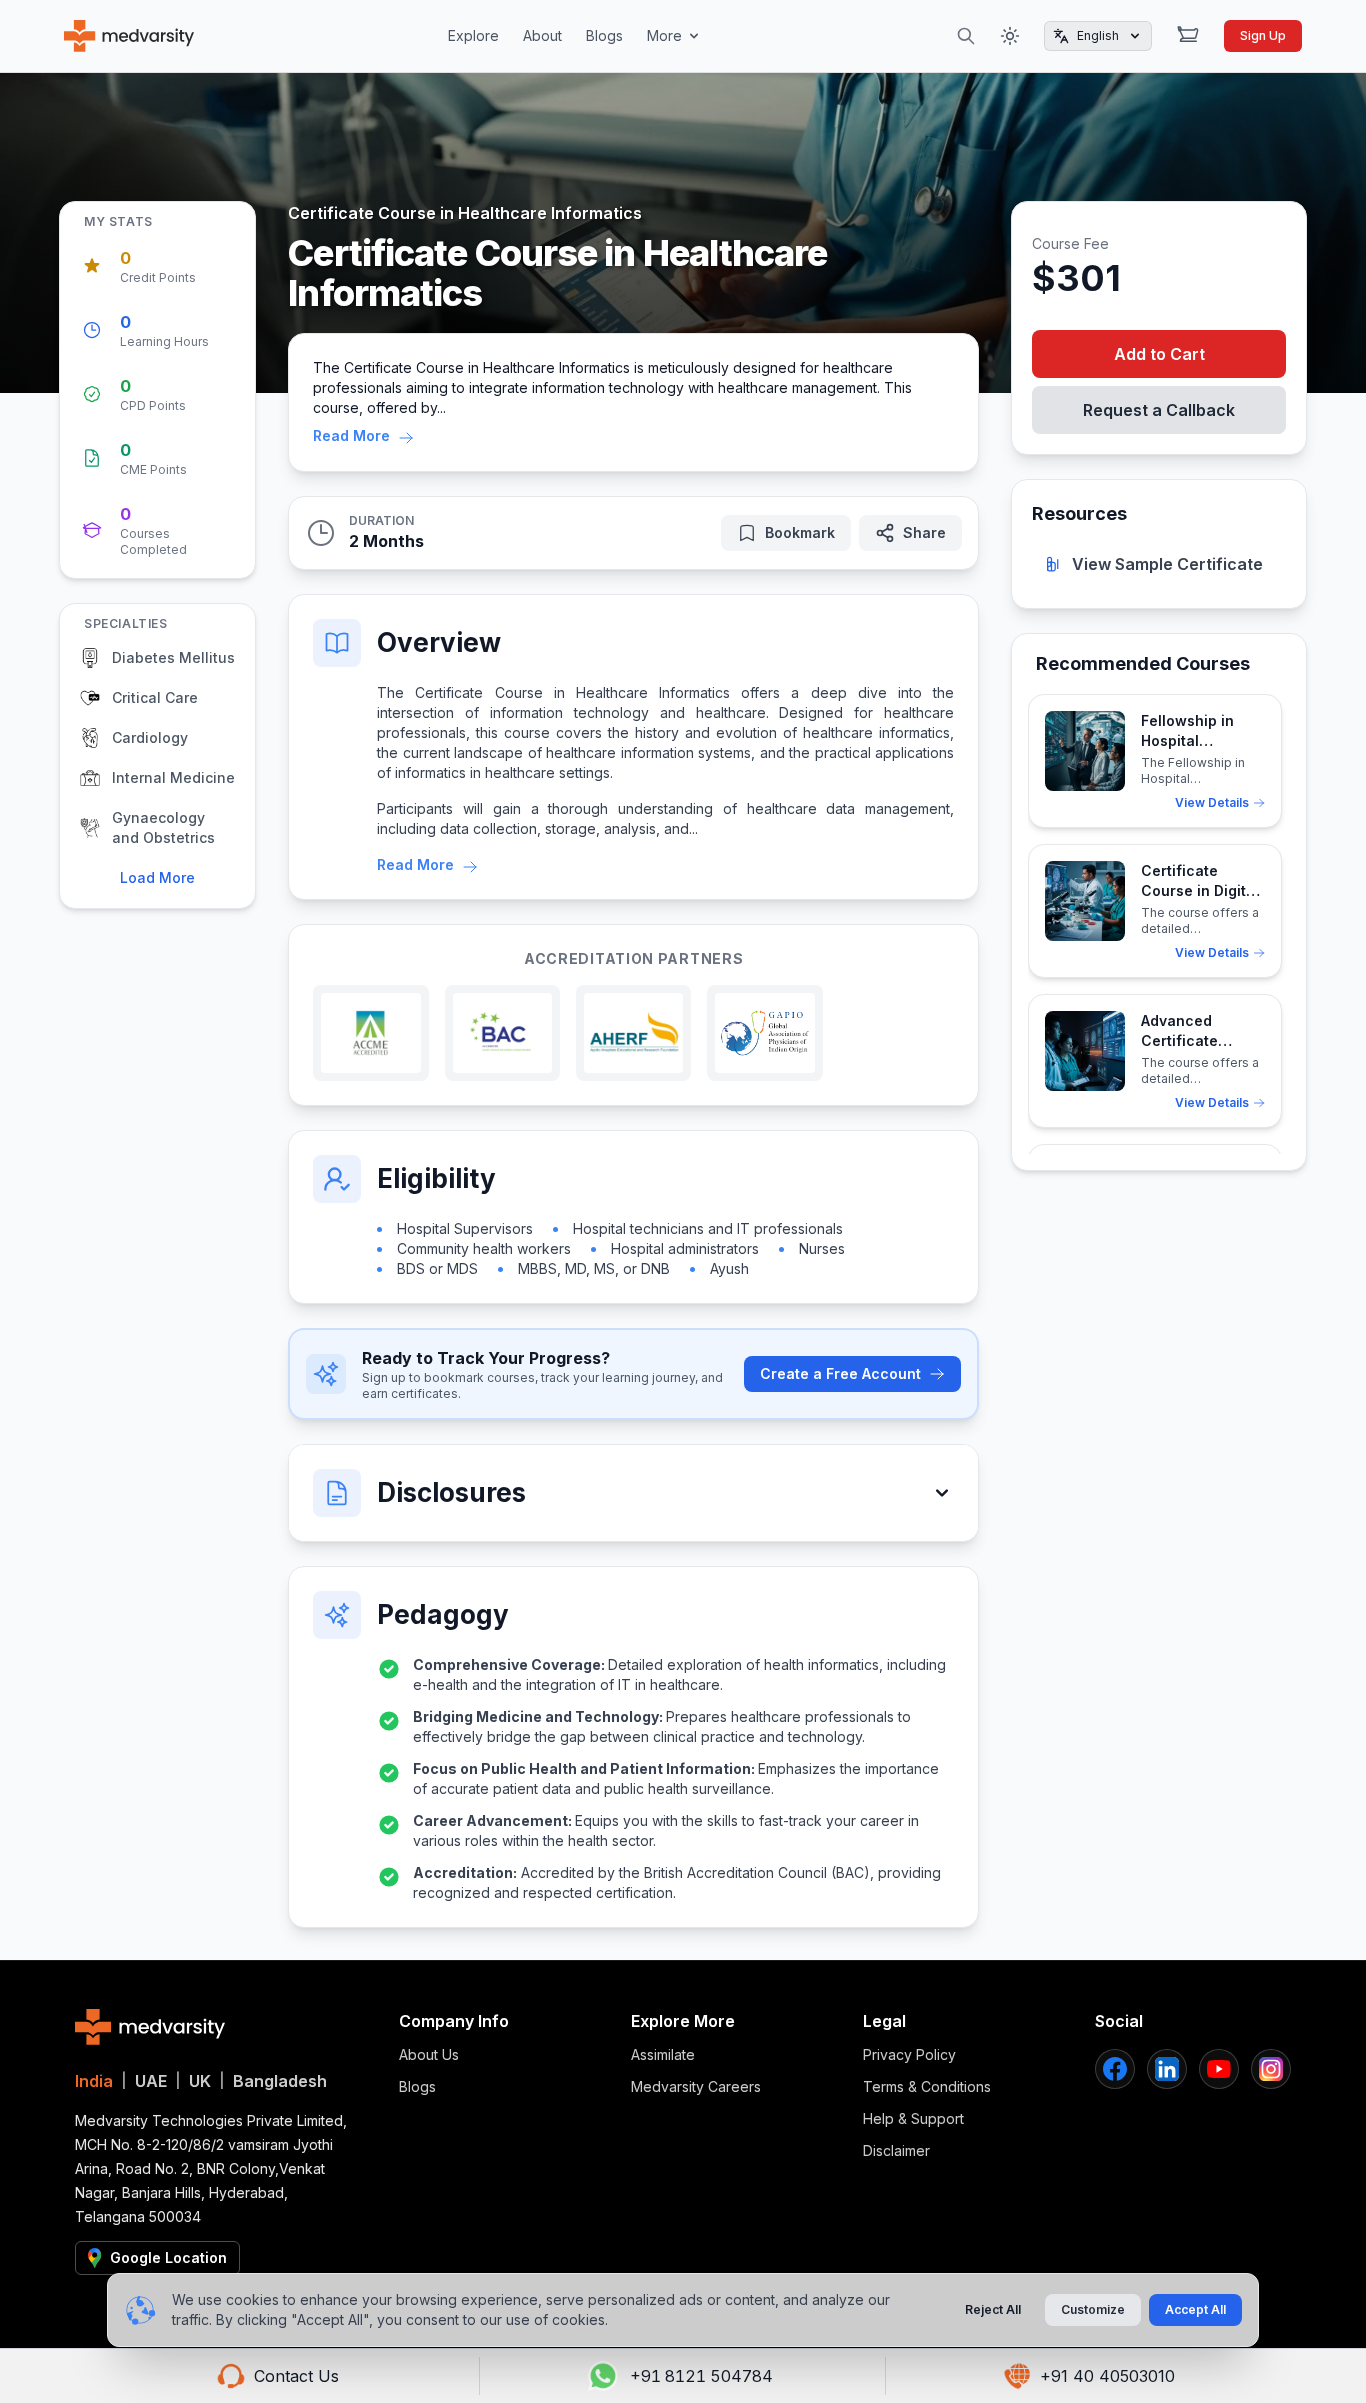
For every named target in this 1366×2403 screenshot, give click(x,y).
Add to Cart (1159, 354)
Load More (157, 877)
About (542, 35)
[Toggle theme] (1010, 36)
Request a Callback (1159, 410)
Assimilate (663, 2054)
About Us (429, 2054)
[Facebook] (1115, 2069)
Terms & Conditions (927, 2086)
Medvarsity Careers (696, 2086)
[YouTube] (1219, 2069)
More (664, 35)
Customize (1093, 2309)
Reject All (993, 2309)
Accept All (1195, 2309)
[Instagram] (1271, 2069)
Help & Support (913, 2118)
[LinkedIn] (1167, 2069)
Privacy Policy (909, 2054)
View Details (1212, 802)
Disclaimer (896, 2150)
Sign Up (1263, 35)
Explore (473, 35)
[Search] (966, 36)
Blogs (604, 35)
